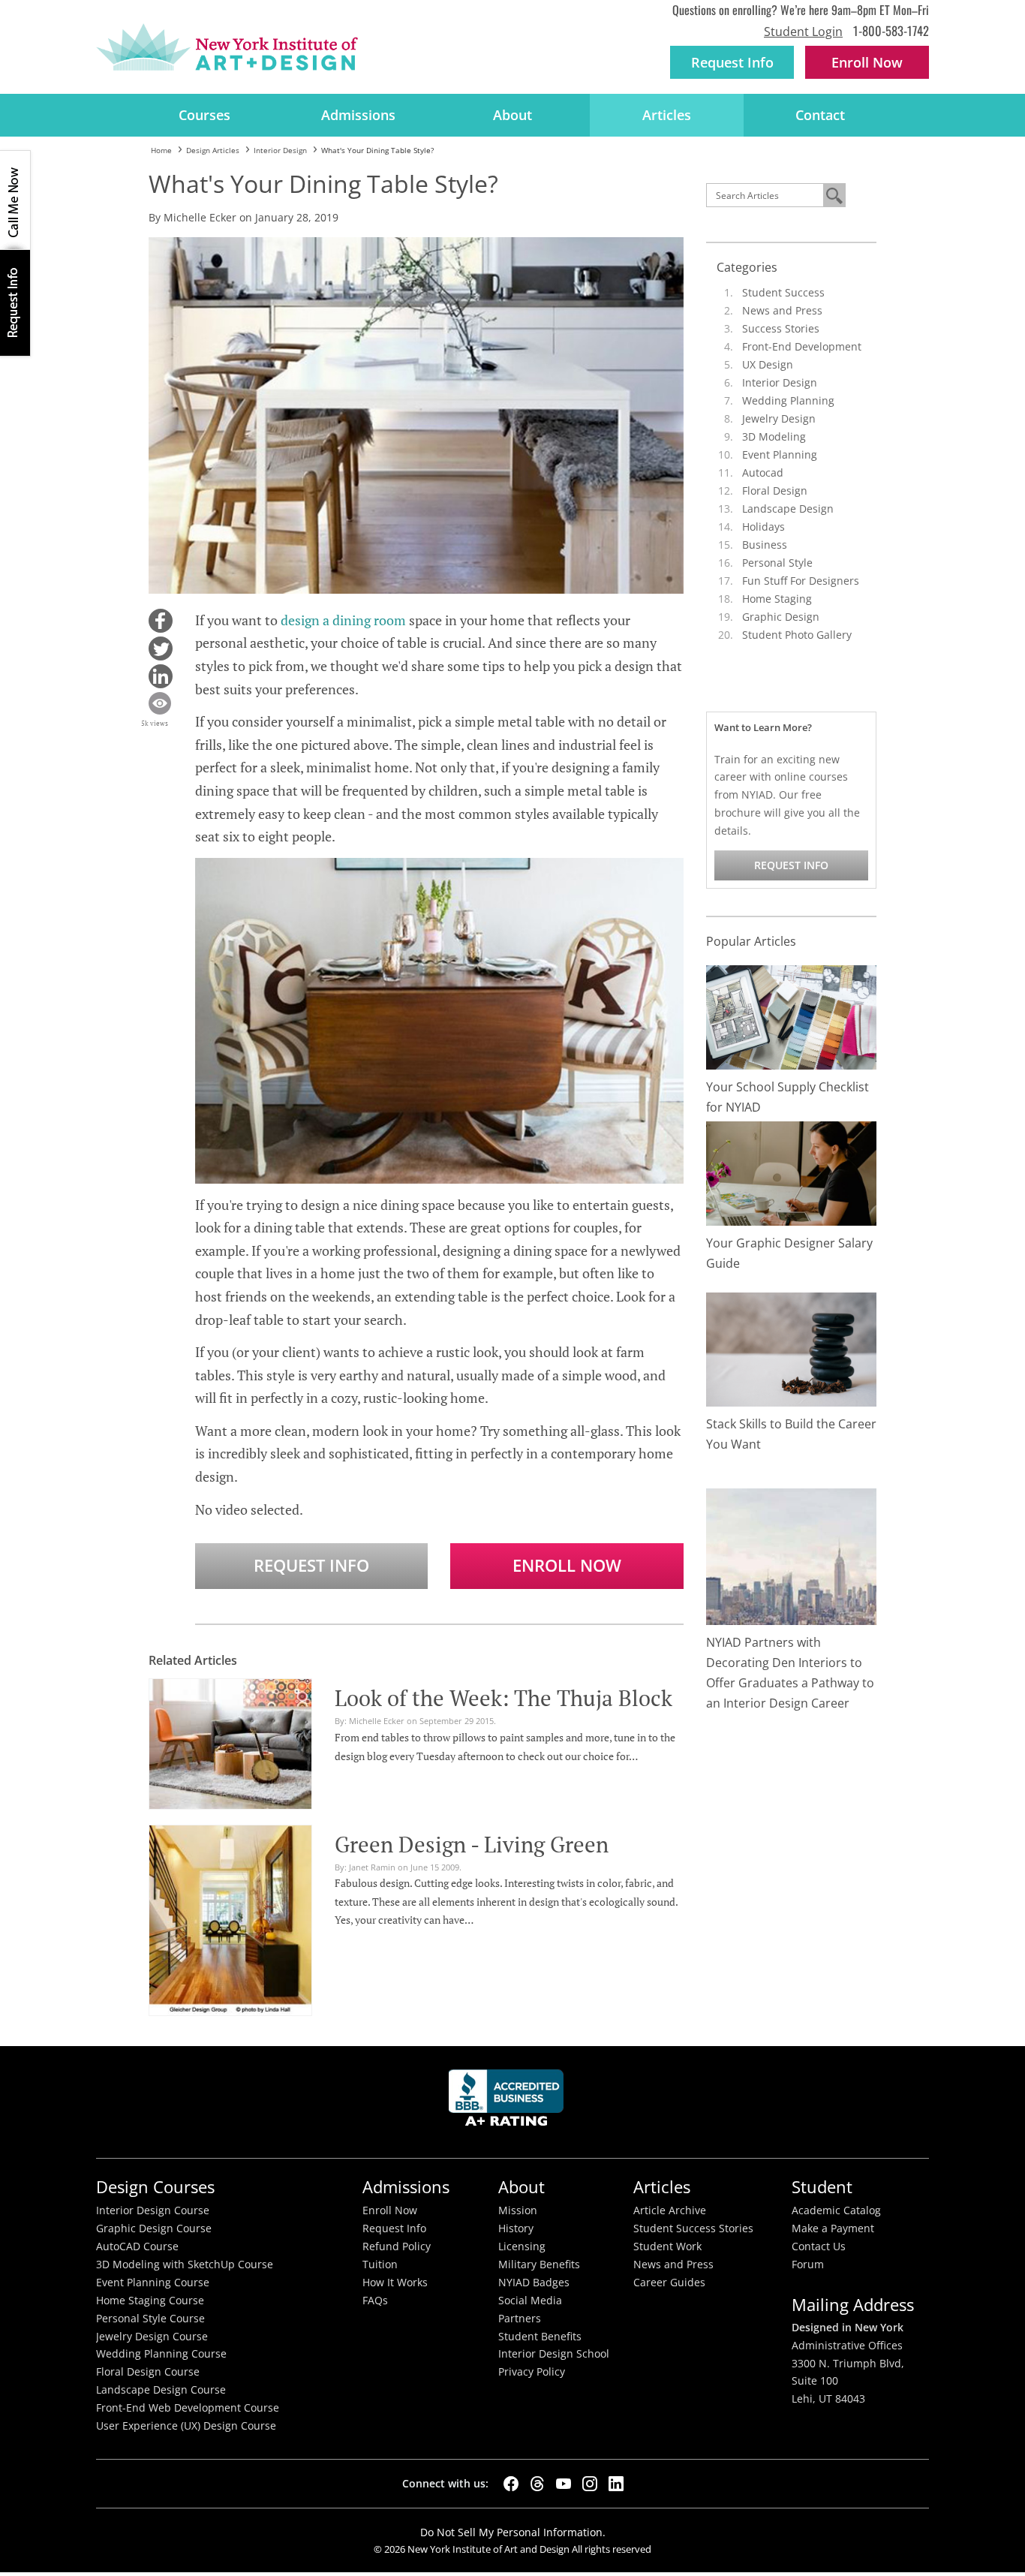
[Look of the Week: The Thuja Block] (230, 1741)
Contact (820, 115)
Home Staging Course (150, 2301)
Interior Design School (554, 2354)
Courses (204, 115)
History (516, 2228)
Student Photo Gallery (797, 635)
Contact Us (819, 2246)
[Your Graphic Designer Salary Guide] (792, 1172)
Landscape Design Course (161, 2390)
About (512, 115)
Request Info (732, 62)
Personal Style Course (150, 2319)
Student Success (783, 292)
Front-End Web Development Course (188, 2408)
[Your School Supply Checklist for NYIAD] (792, 1016)
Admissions (358, 115)
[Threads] (537, 2484)
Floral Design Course (148, 2372)
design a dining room (343, 620)
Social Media (530, 2301)
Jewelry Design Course (152, 2337)
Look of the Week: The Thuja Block (503, 1698)
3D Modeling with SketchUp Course (185, 2265)
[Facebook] (511, 2484)
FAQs (375, 2301)
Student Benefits (540, 2337)
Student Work (667, 2246)
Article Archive (670, 2210)
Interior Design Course (153, 2210)
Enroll (867, 62)
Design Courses (155, 2187)
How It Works (395, 2283)
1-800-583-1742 (891, 30)
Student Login (803, 32)
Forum (808, 2265)
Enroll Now (567, 1565)
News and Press (782, 310)
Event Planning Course (153, 2283)
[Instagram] (590, 2484)
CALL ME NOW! (15, 200)
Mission (518, 2210)
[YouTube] (564, 2484)
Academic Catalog (836, 2210)
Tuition (380, 2265)
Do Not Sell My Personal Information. (513, 2532)
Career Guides (669, 2283)
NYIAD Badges (534, 2283)
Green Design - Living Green (472, 1844)
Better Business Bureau (509, 2102)
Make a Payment (833, 2228)
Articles (667, 115)
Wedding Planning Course (161, 2354)
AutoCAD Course (137, 2246)
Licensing (522, 2246)
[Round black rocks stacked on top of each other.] (792, 1348)
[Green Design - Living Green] (230, 1918)
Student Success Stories (693, 2228)
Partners (520, 2319)
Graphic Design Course (154, 2228)
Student (822, 2187)
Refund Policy (397, 2246)
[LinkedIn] (616, 2484)
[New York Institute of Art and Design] (227, 47)
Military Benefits (539, 2265)
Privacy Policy (532, 2372)
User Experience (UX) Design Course (186, 2426)
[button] (161, 621)
